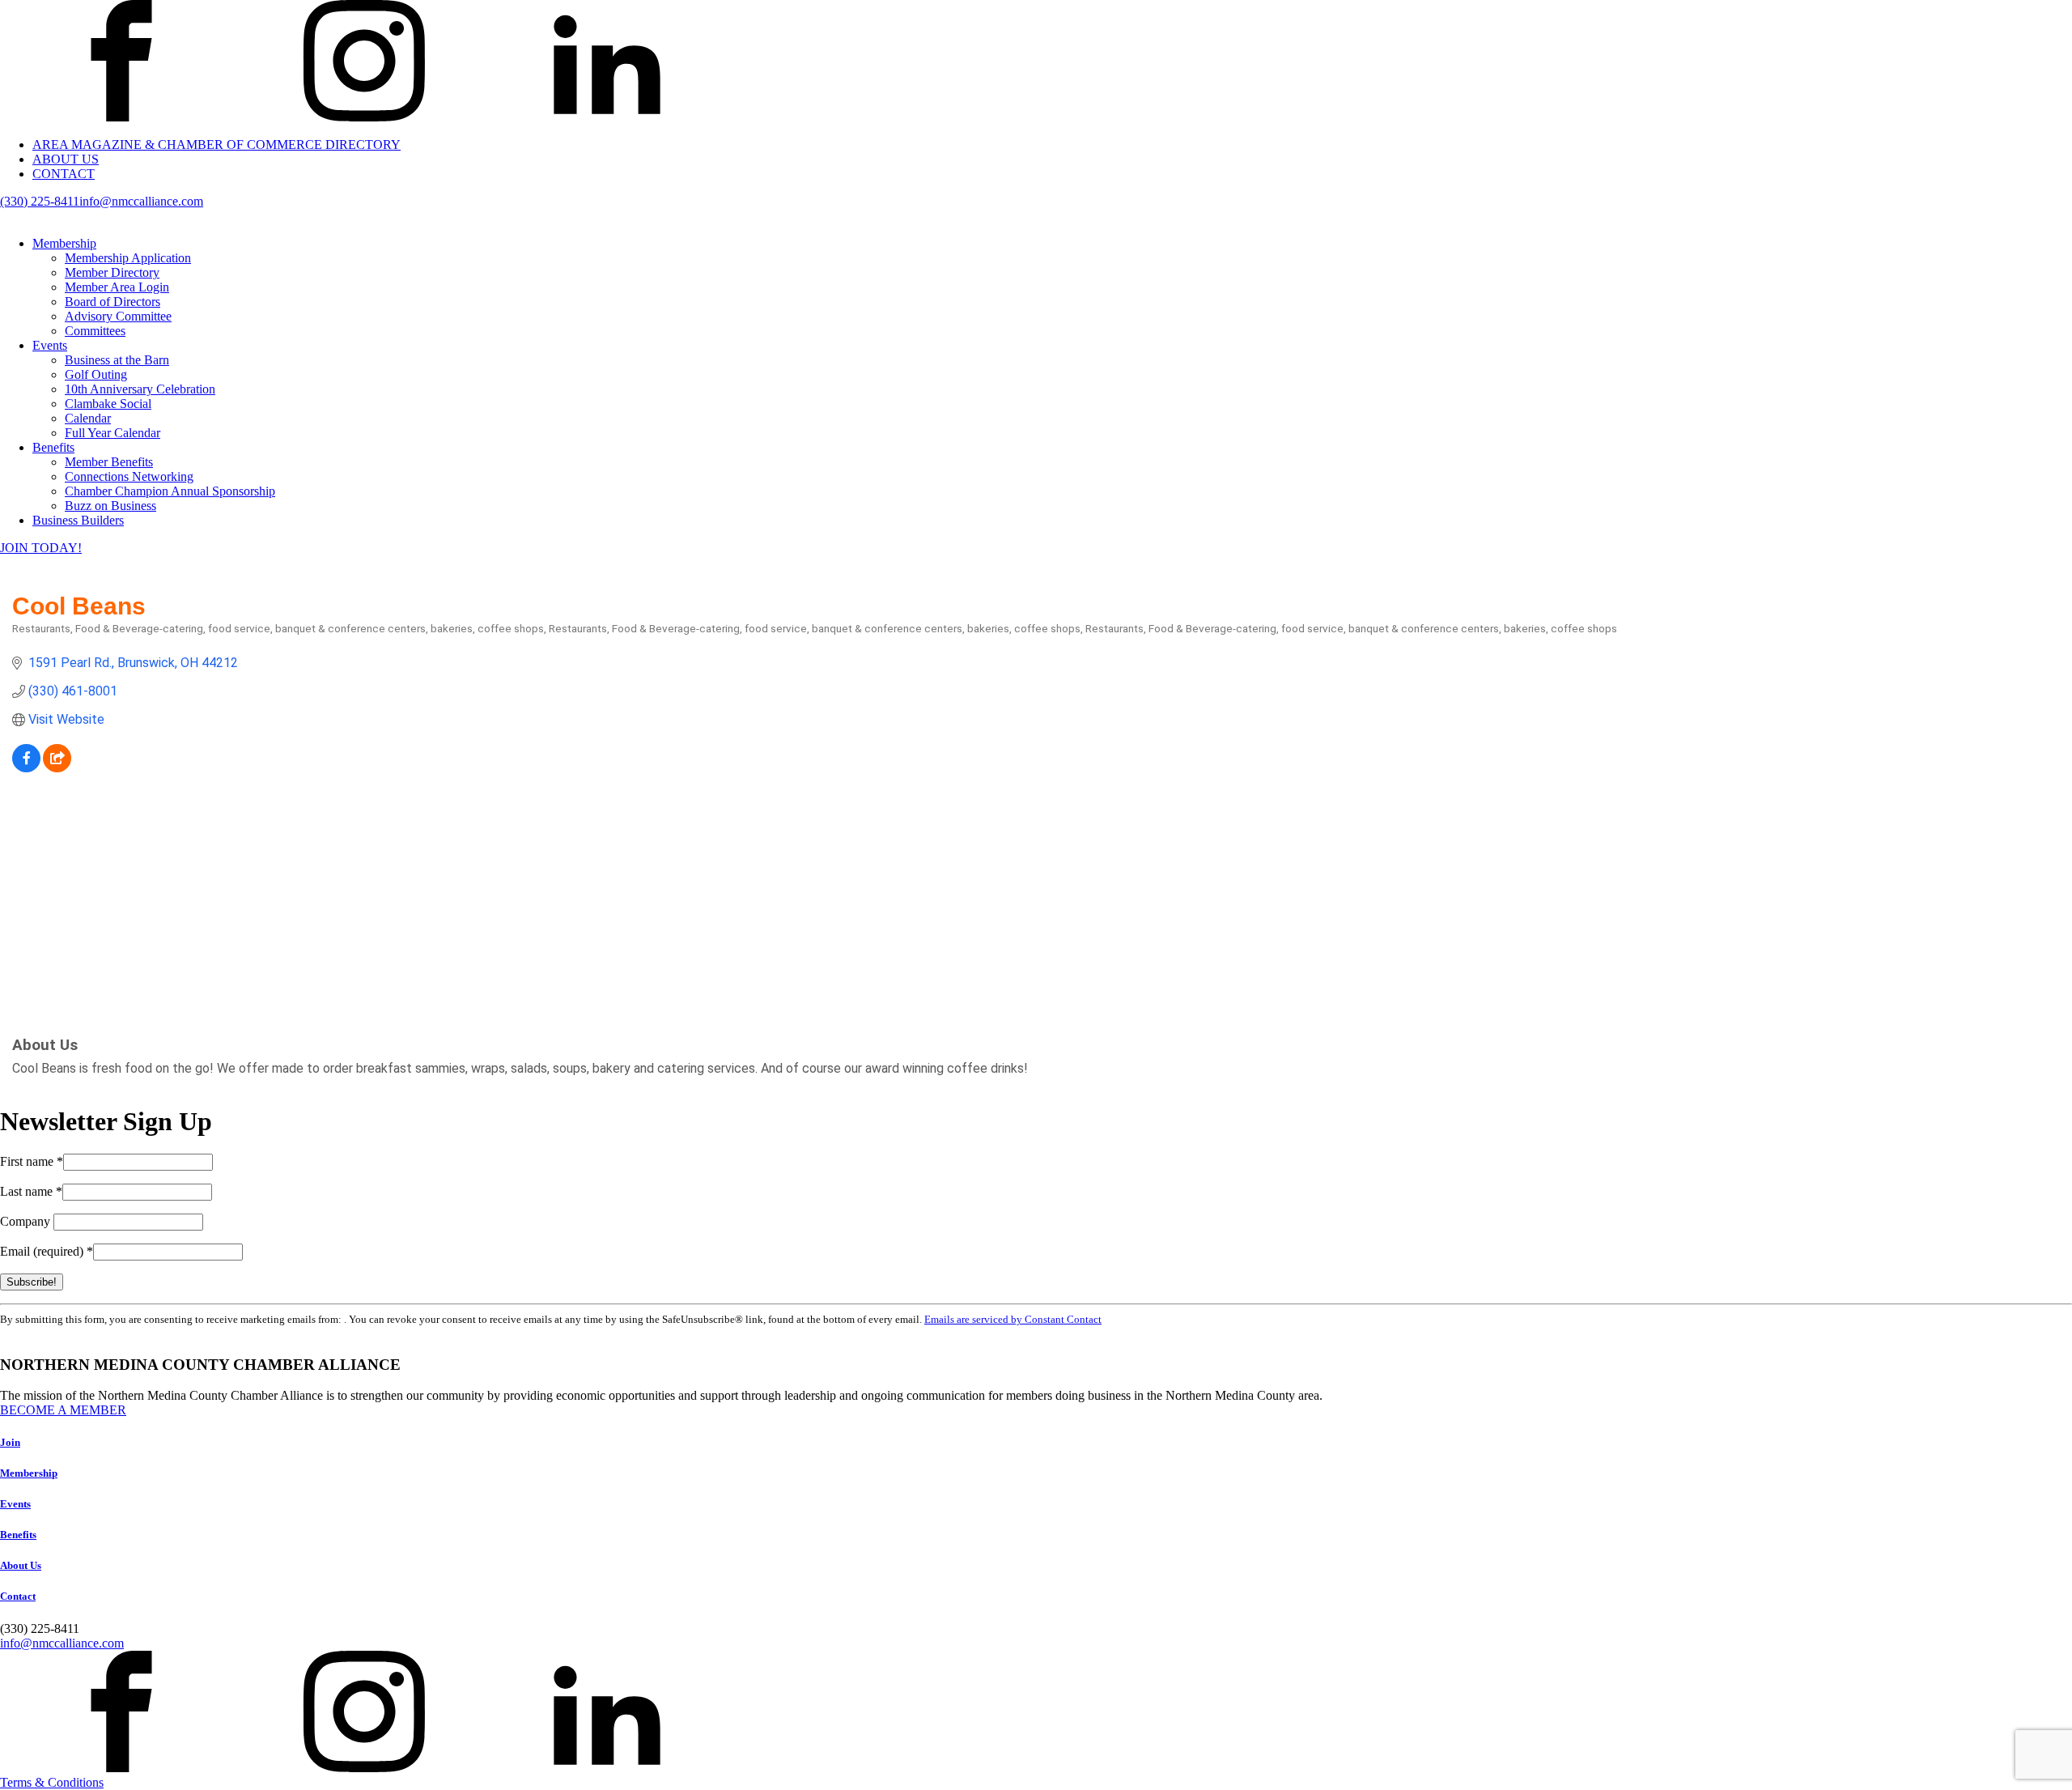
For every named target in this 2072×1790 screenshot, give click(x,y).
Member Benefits (109, 462)
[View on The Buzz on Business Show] (57, 768)
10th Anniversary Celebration (140, 389)
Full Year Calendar (113, 433)
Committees (95, 331)
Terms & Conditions (52, 1782)
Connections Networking (129, 476)
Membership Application (128, 258)
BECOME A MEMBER (63, 1410)
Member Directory (112, 272)
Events (50, 345)
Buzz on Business (110, 506)
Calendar (88, 418)
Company (27, 1221)
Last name (31, 1191)
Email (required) (47, 1251)
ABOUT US (66, 159)
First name (32, 1161)
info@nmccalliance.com (141, 201)
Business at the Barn (117, 360)
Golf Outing (96, 374)
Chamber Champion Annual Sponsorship (170, 491)
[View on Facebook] (26, 768)
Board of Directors (113, 302)
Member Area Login (117, 287)
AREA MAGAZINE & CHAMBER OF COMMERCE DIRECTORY (217, 145)
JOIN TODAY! (41, 548)
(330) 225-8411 (40, 201)
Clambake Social (108, 404)
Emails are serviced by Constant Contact (1013, 1319)
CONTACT (64, 174)
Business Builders (78, 520)
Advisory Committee (118, 316)
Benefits (53, 447)
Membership (64, 243)
